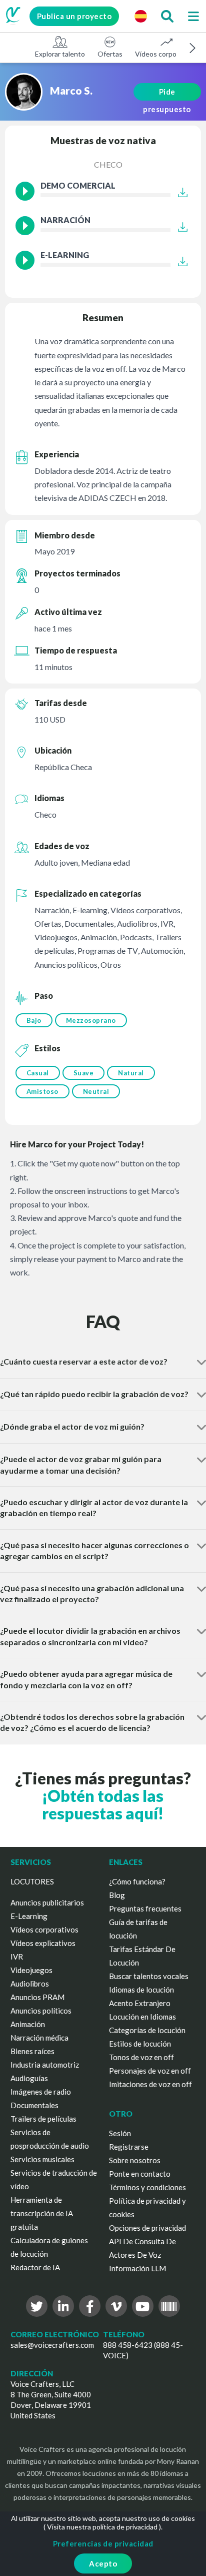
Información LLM (137, 2268)
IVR (17, 1957)
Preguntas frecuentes (145, 1908)
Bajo (34, 1020)
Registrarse (129, 2147)
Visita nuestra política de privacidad (102, 2527)
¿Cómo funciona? (137, 1881)
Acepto (103, 2563)
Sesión (120, 2133)
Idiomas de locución (141, 1990)
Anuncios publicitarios (47, 1902)
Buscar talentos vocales (149, 1976)
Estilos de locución (140, 2044)
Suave (84, 1073)
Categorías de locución (147, 2030)
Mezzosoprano (91, 1020)
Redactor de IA (35, 2267)
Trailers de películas (43, 2119)
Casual (38, 1073)
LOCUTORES (32, 1881)
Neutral (96, 1091)
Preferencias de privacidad (103, 2543)
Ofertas (110, 54)
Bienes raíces (32, 2051)
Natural (131, 1073)
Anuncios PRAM (37, 1997)
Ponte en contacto (140, 2174)
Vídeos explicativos (43, 1943)
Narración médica (39, 2038)
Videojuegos (31, 1970)
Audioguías (29, 2078)
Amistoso (42, 1091)
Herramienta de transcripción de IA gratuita (42, 2213)
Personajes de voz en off (150, 2071)
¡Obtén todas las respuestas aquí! (103, 1804)
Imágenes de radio (41, 2092)
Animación (28, 2024)
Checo (108, 164)
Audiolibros (30, 1984)
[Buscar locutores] (167, 16)
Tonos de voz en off (141, 2057)
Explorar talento (60, 54)
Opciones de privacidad (147, 2228)
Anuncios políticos (41, 2011)
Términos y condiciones (147, 2187)
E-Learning (29, 1916)
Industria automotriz (45, 2065)
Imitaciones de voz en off (150, 2084)
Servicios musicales (42, 2159)
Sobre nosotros (135, 2160)
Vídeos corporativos (166, 54)
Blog (117, 1895)
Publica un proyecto (74, 16)
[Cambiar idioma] (140, 16)
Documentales (34, 2105)
